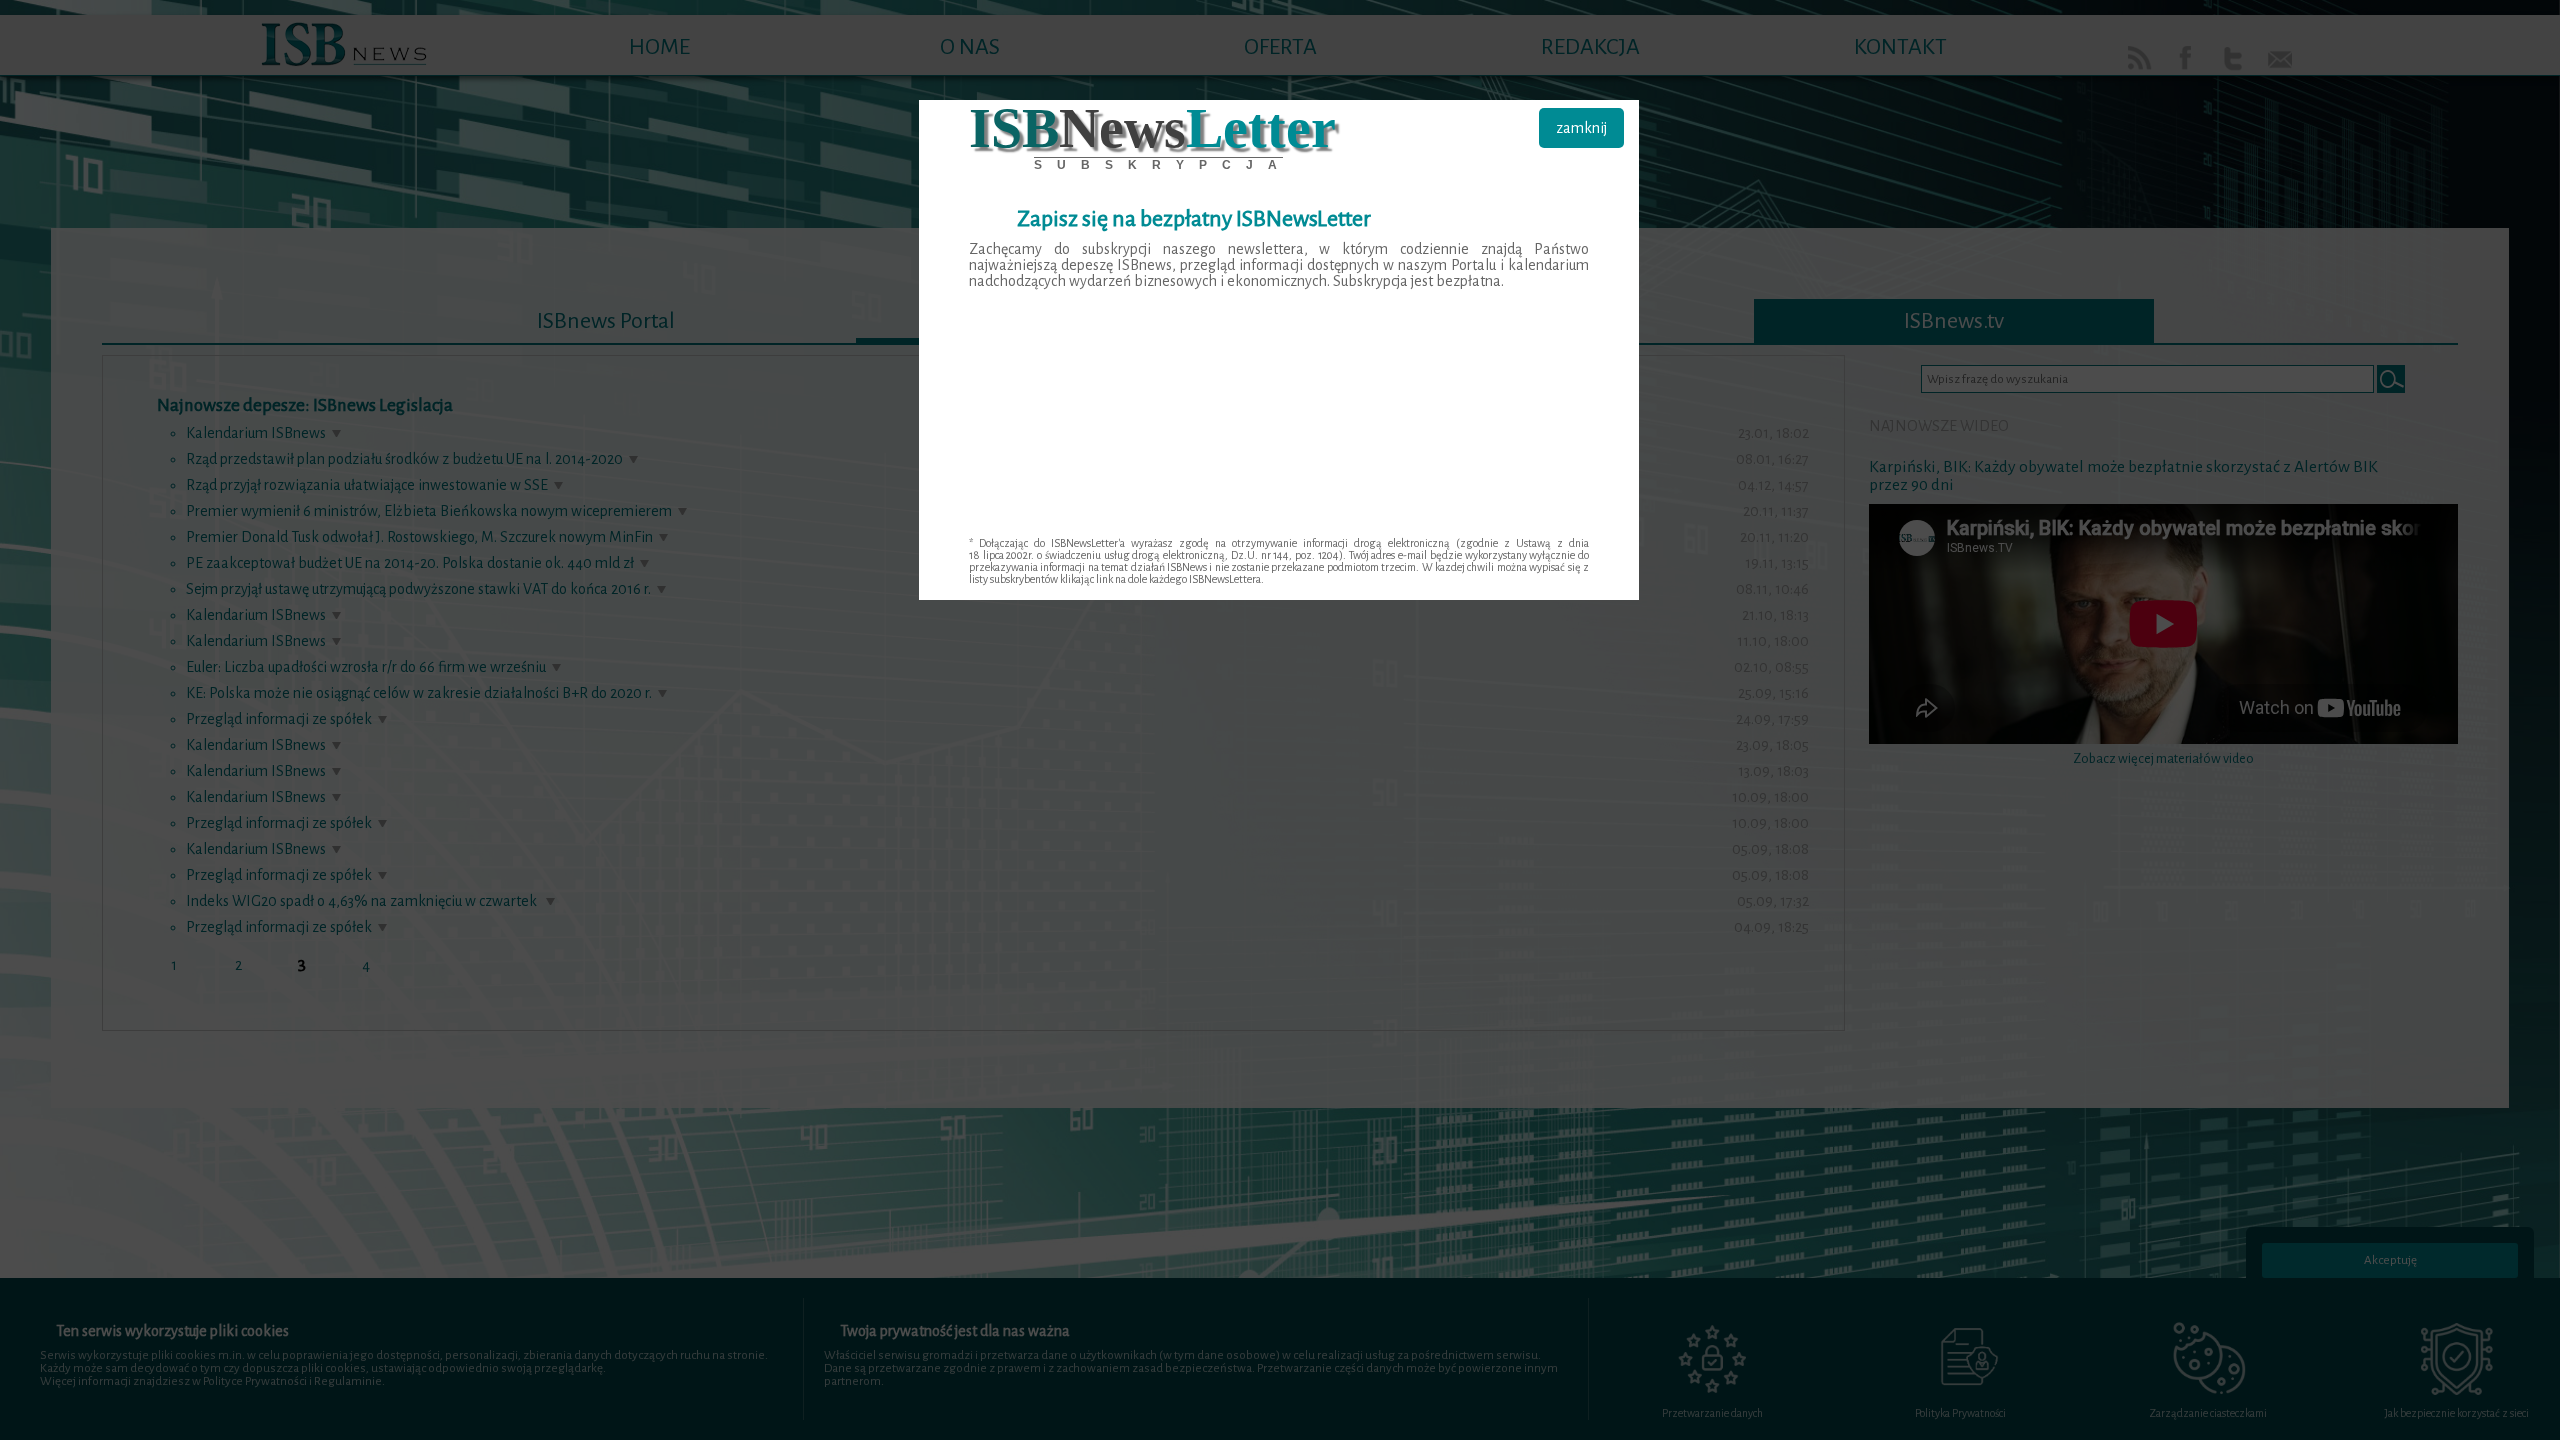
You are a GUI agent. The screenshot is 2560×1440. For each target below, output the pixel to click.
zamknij (1581, 128)
